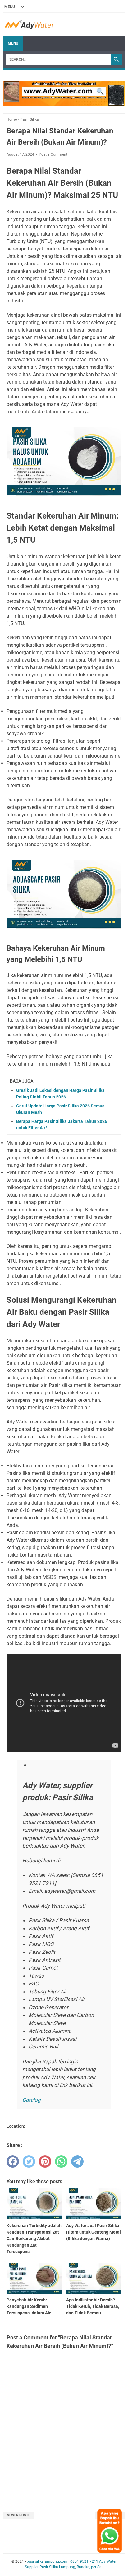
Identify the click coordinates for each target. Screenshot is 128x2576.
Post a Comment (53, 154)
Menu (13, 43)
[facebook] (13, 2161)
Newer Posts (19, 2515)
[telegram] (77, 2161)
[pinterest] (45, 2161)
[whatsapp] (61, 2161)
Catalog (32, 2100)
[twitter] (29, 2161)
